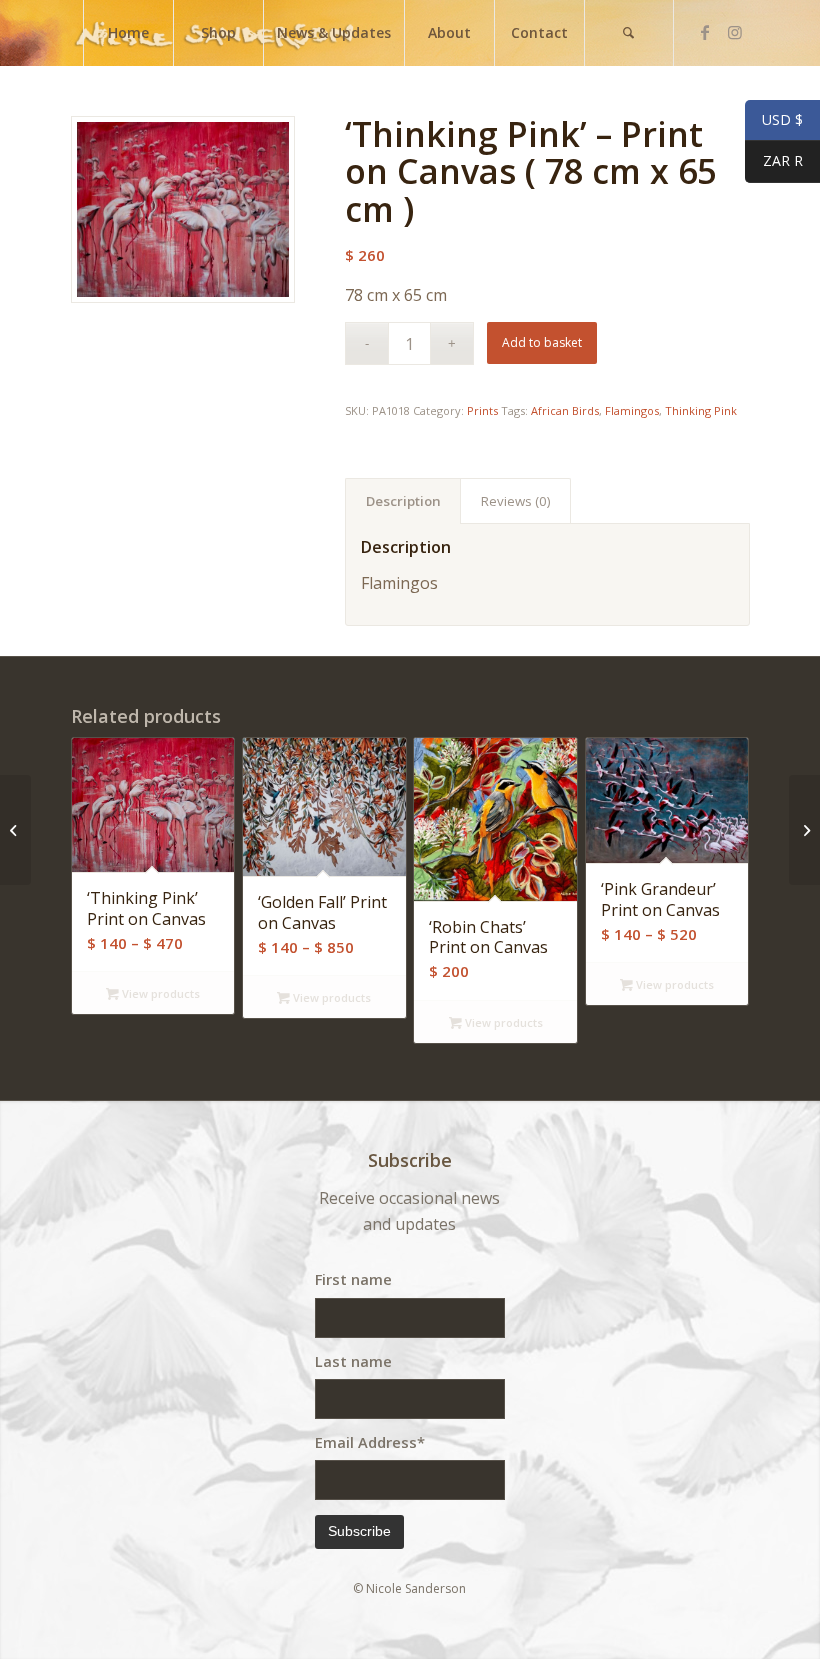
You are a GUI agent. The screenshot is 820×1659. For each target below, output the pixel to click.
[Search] (629, 33)
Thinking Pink (701, 410)
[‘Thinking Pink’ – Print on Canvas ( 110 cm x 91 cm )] (804, 830)
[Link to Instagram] (735, 32)
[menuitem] (128, 33)
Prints (482, 410)
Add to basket (542, 342)
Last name (353, 1361)
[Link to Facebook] (705, 32)
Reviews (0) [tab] (516, 501)
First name (353, 1279)
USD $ (774, 120)
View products (159, 993)
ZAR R (774, 161)
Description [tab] (403, 501)
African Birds (565, 410)
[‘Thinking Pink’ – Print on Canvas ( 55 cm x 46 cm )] (15, 830)
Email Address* (370, 1442)
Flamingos (632, 410)
